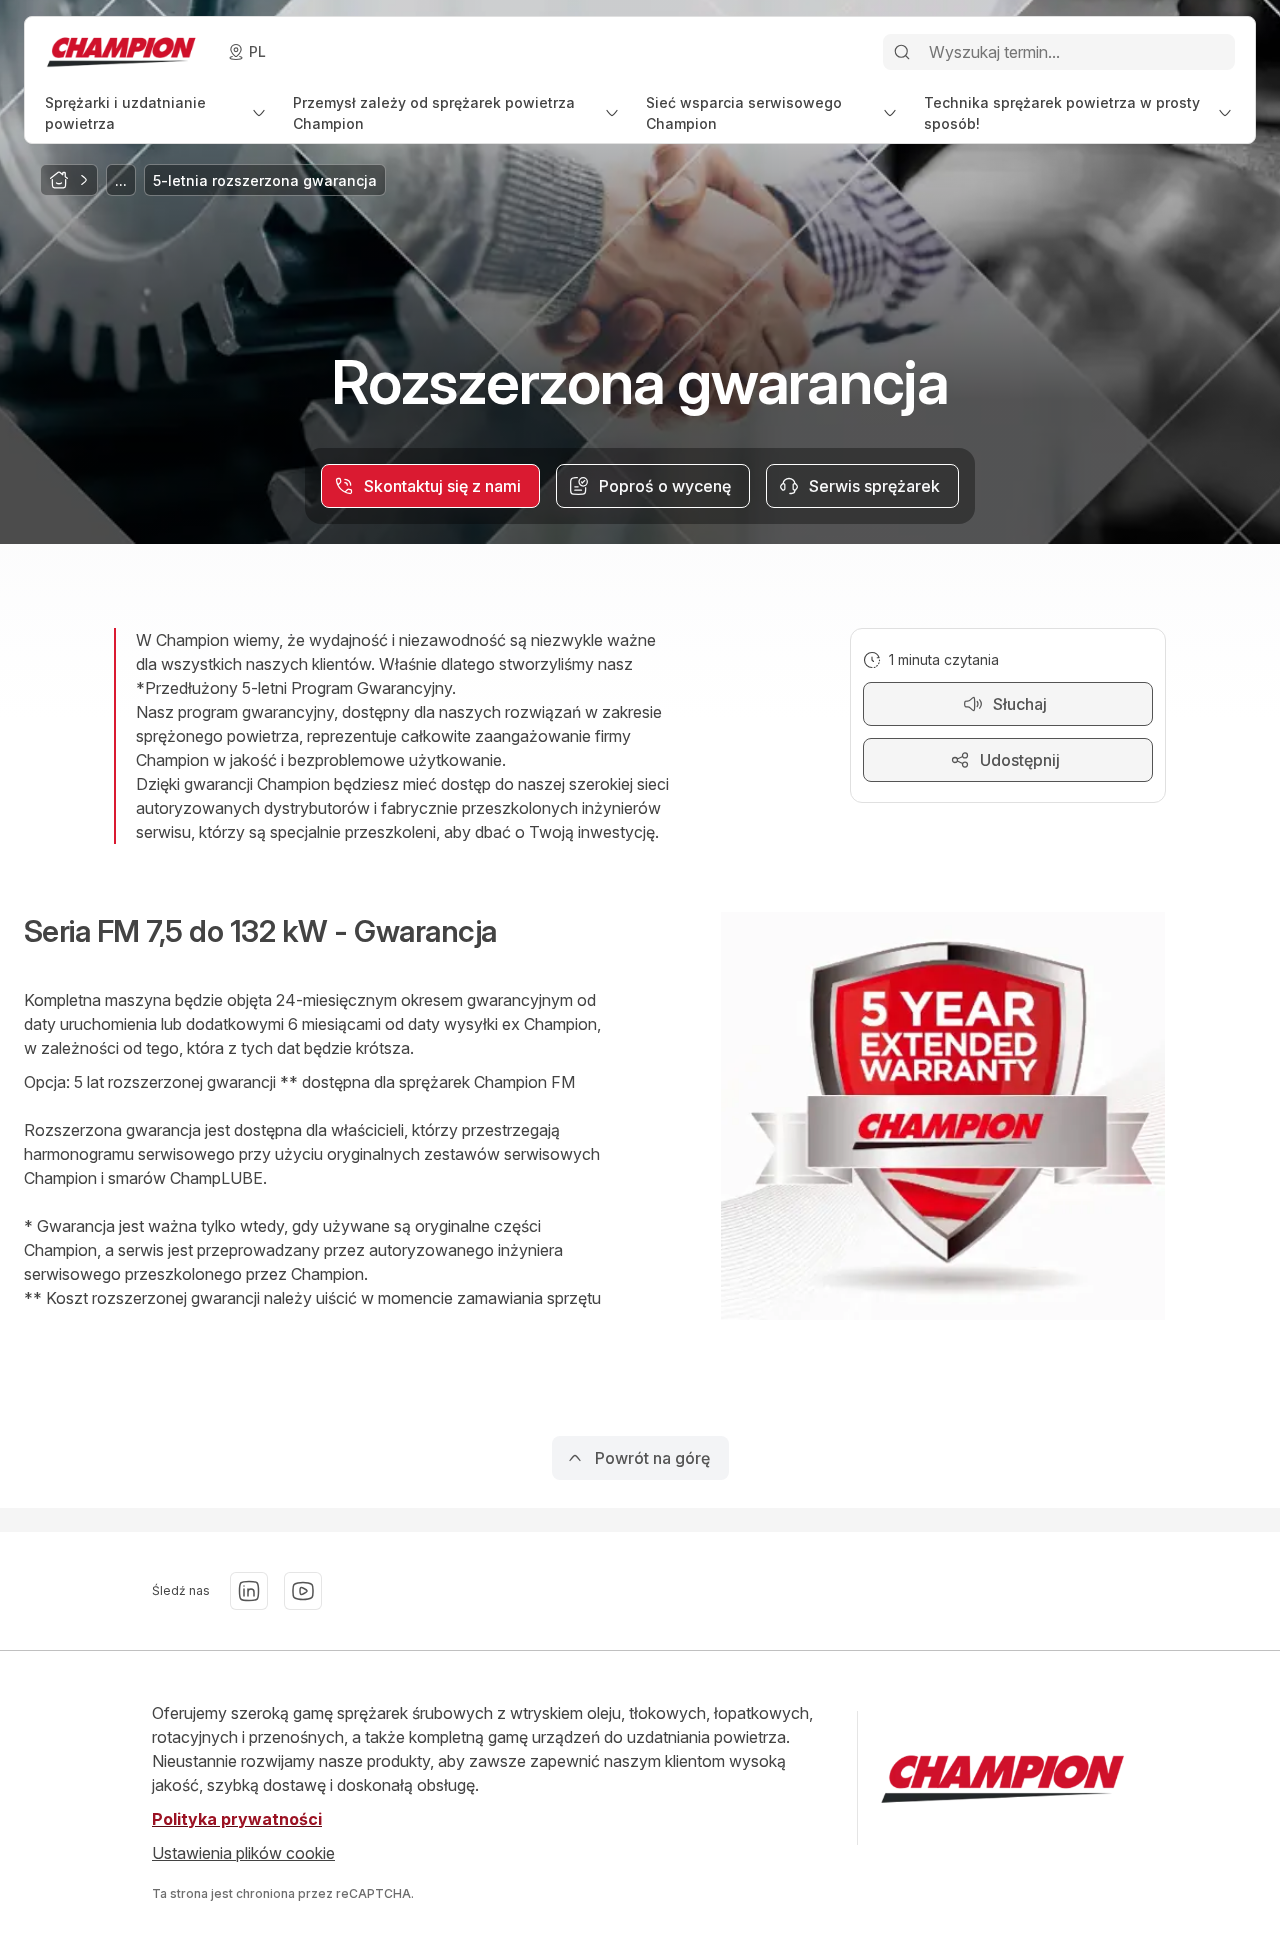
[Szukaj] (902, 52)
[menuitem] (157, 113)
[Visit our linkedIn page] (249, 1591)
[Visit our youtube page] (303, 1591)
